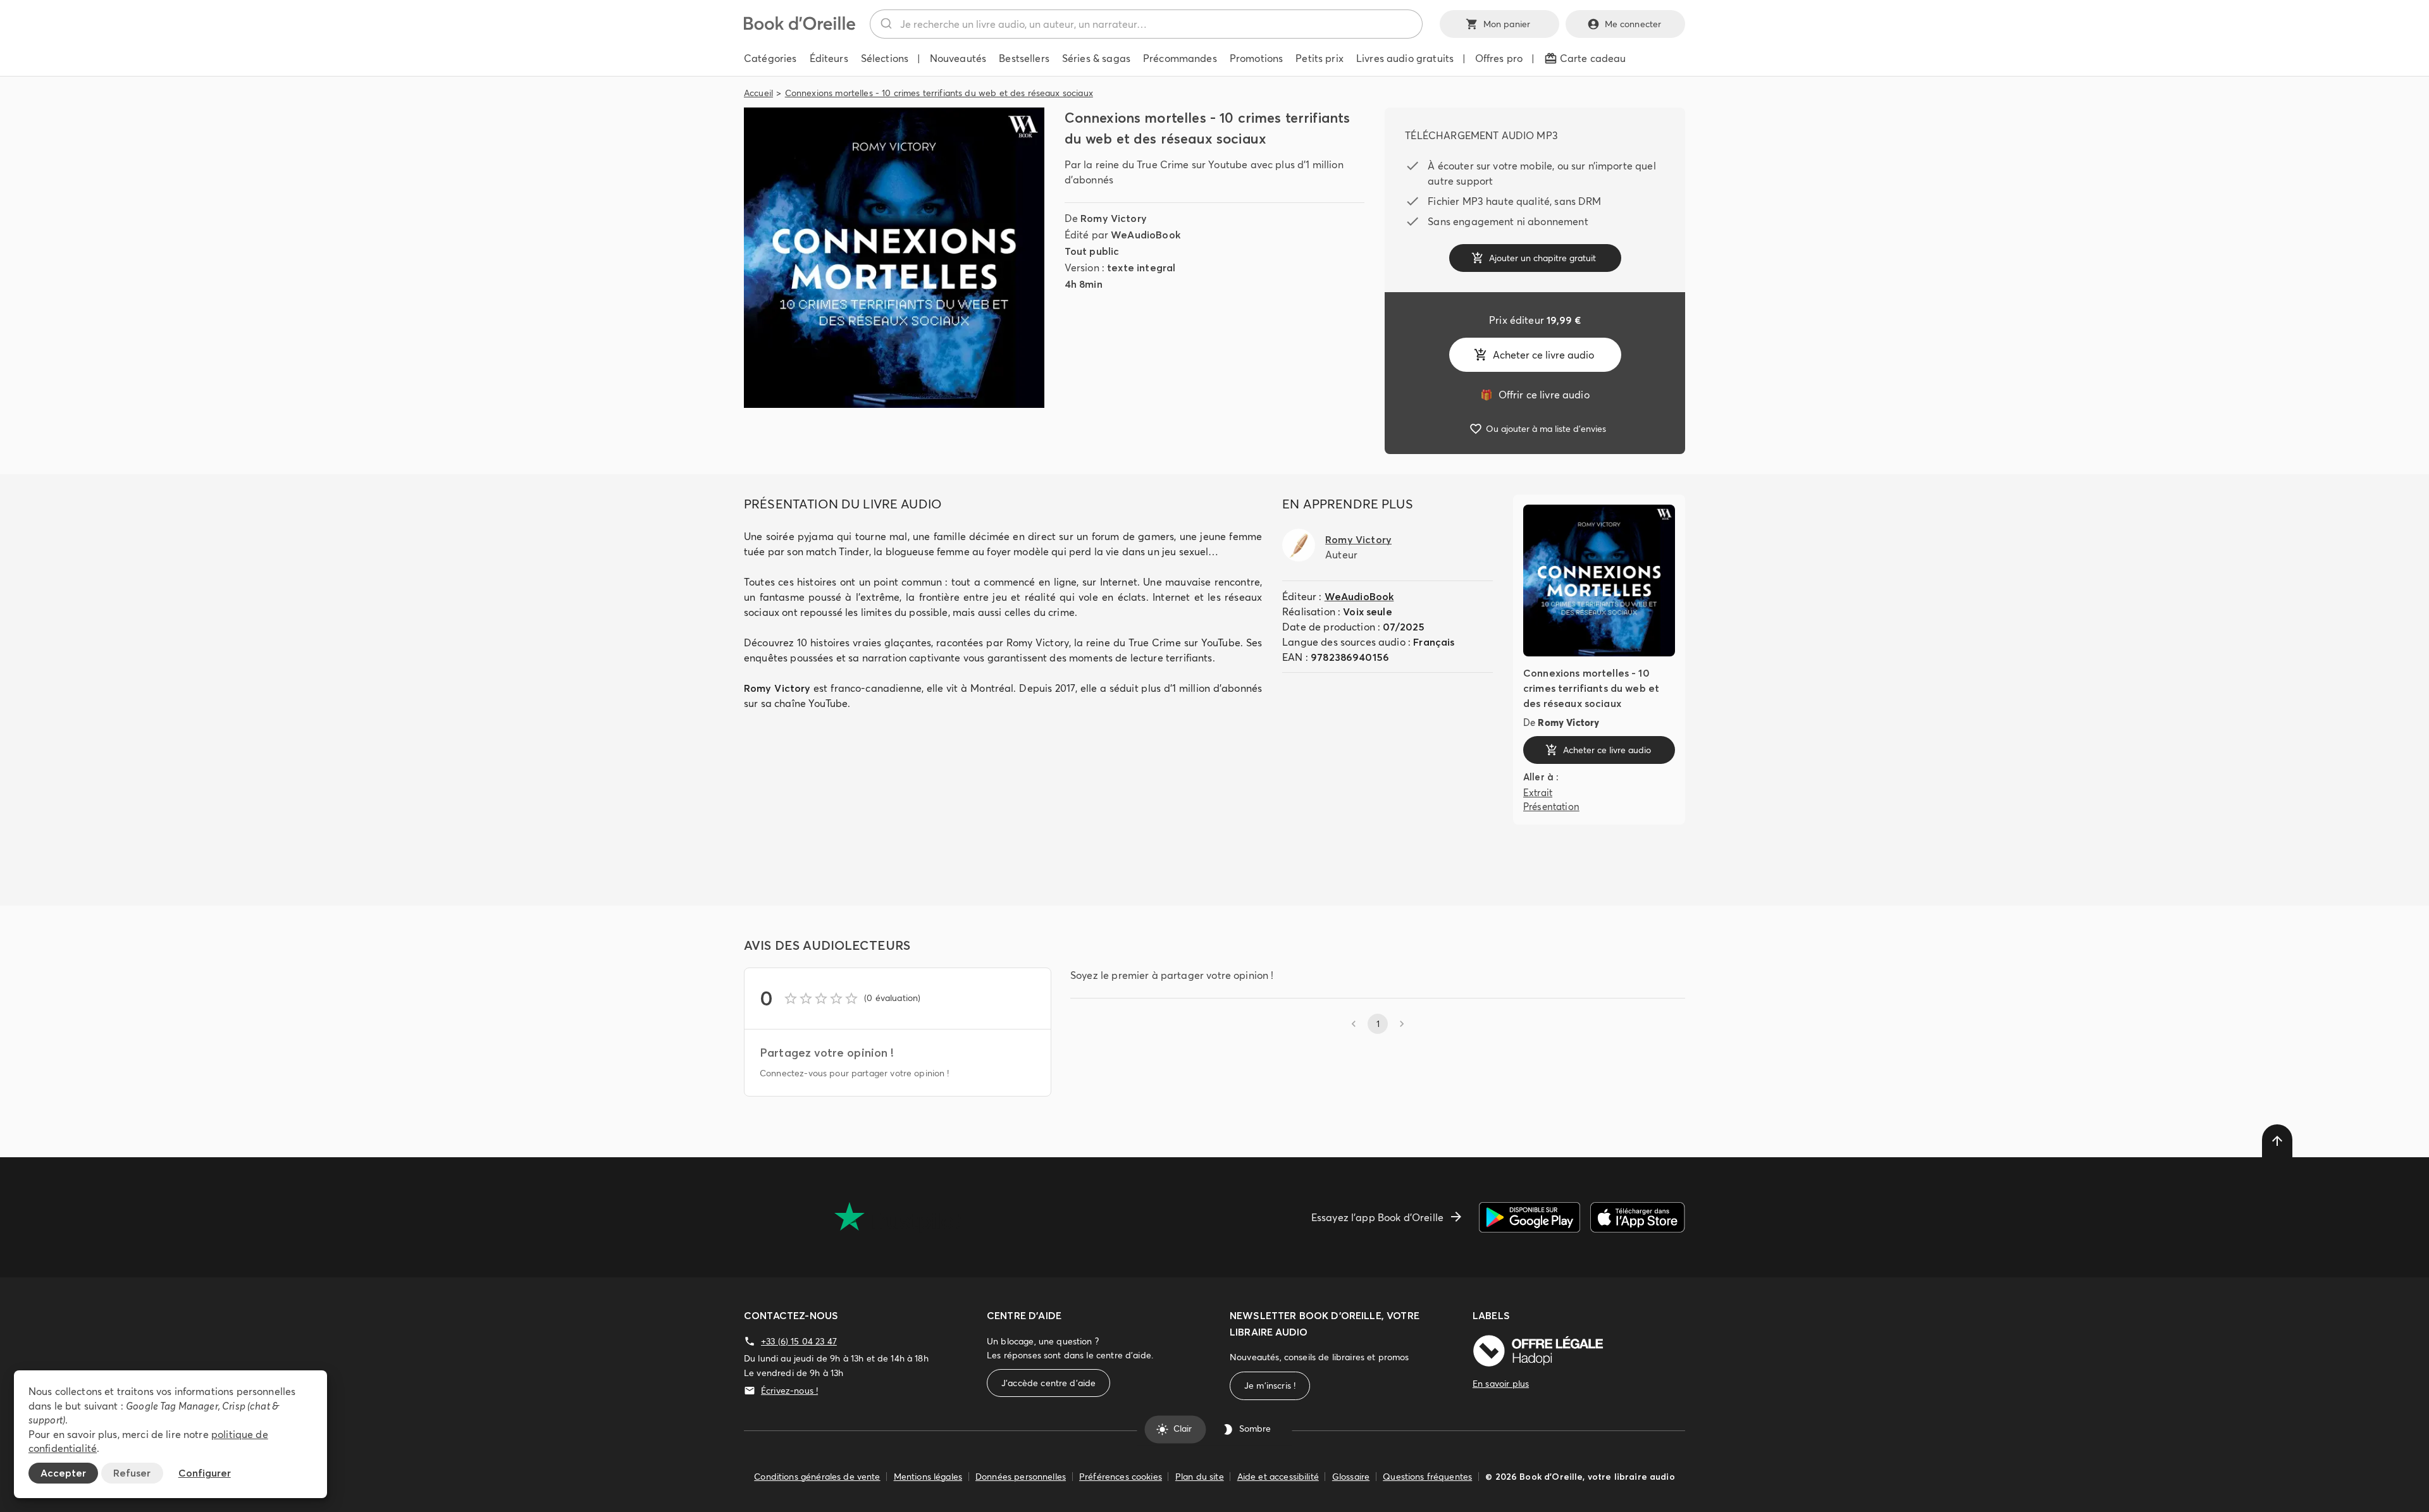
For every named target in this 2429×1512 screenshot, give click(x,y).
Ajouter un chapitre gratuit (1542, 258)
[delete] (2277, 1141)
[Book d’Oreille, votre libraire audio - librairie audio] (800, 27)
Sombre (1255, 1429)
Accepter (63, 1473)
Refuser (132, 1473)
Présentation (1551, 807)
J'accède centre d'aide (1048, 1383)
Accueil (758, 93)
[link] (1535, 395)
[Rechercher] (885, 24)
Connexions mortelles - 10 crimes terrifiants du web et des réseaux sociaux (939, 93)
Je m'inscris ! (1270, 1386)
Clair (1183, 1429)
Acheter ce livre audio (1543, 355)
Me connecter (1633, 24)
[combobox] (1146, 24)
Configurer (205, 1473)
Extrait (1538, 793)
